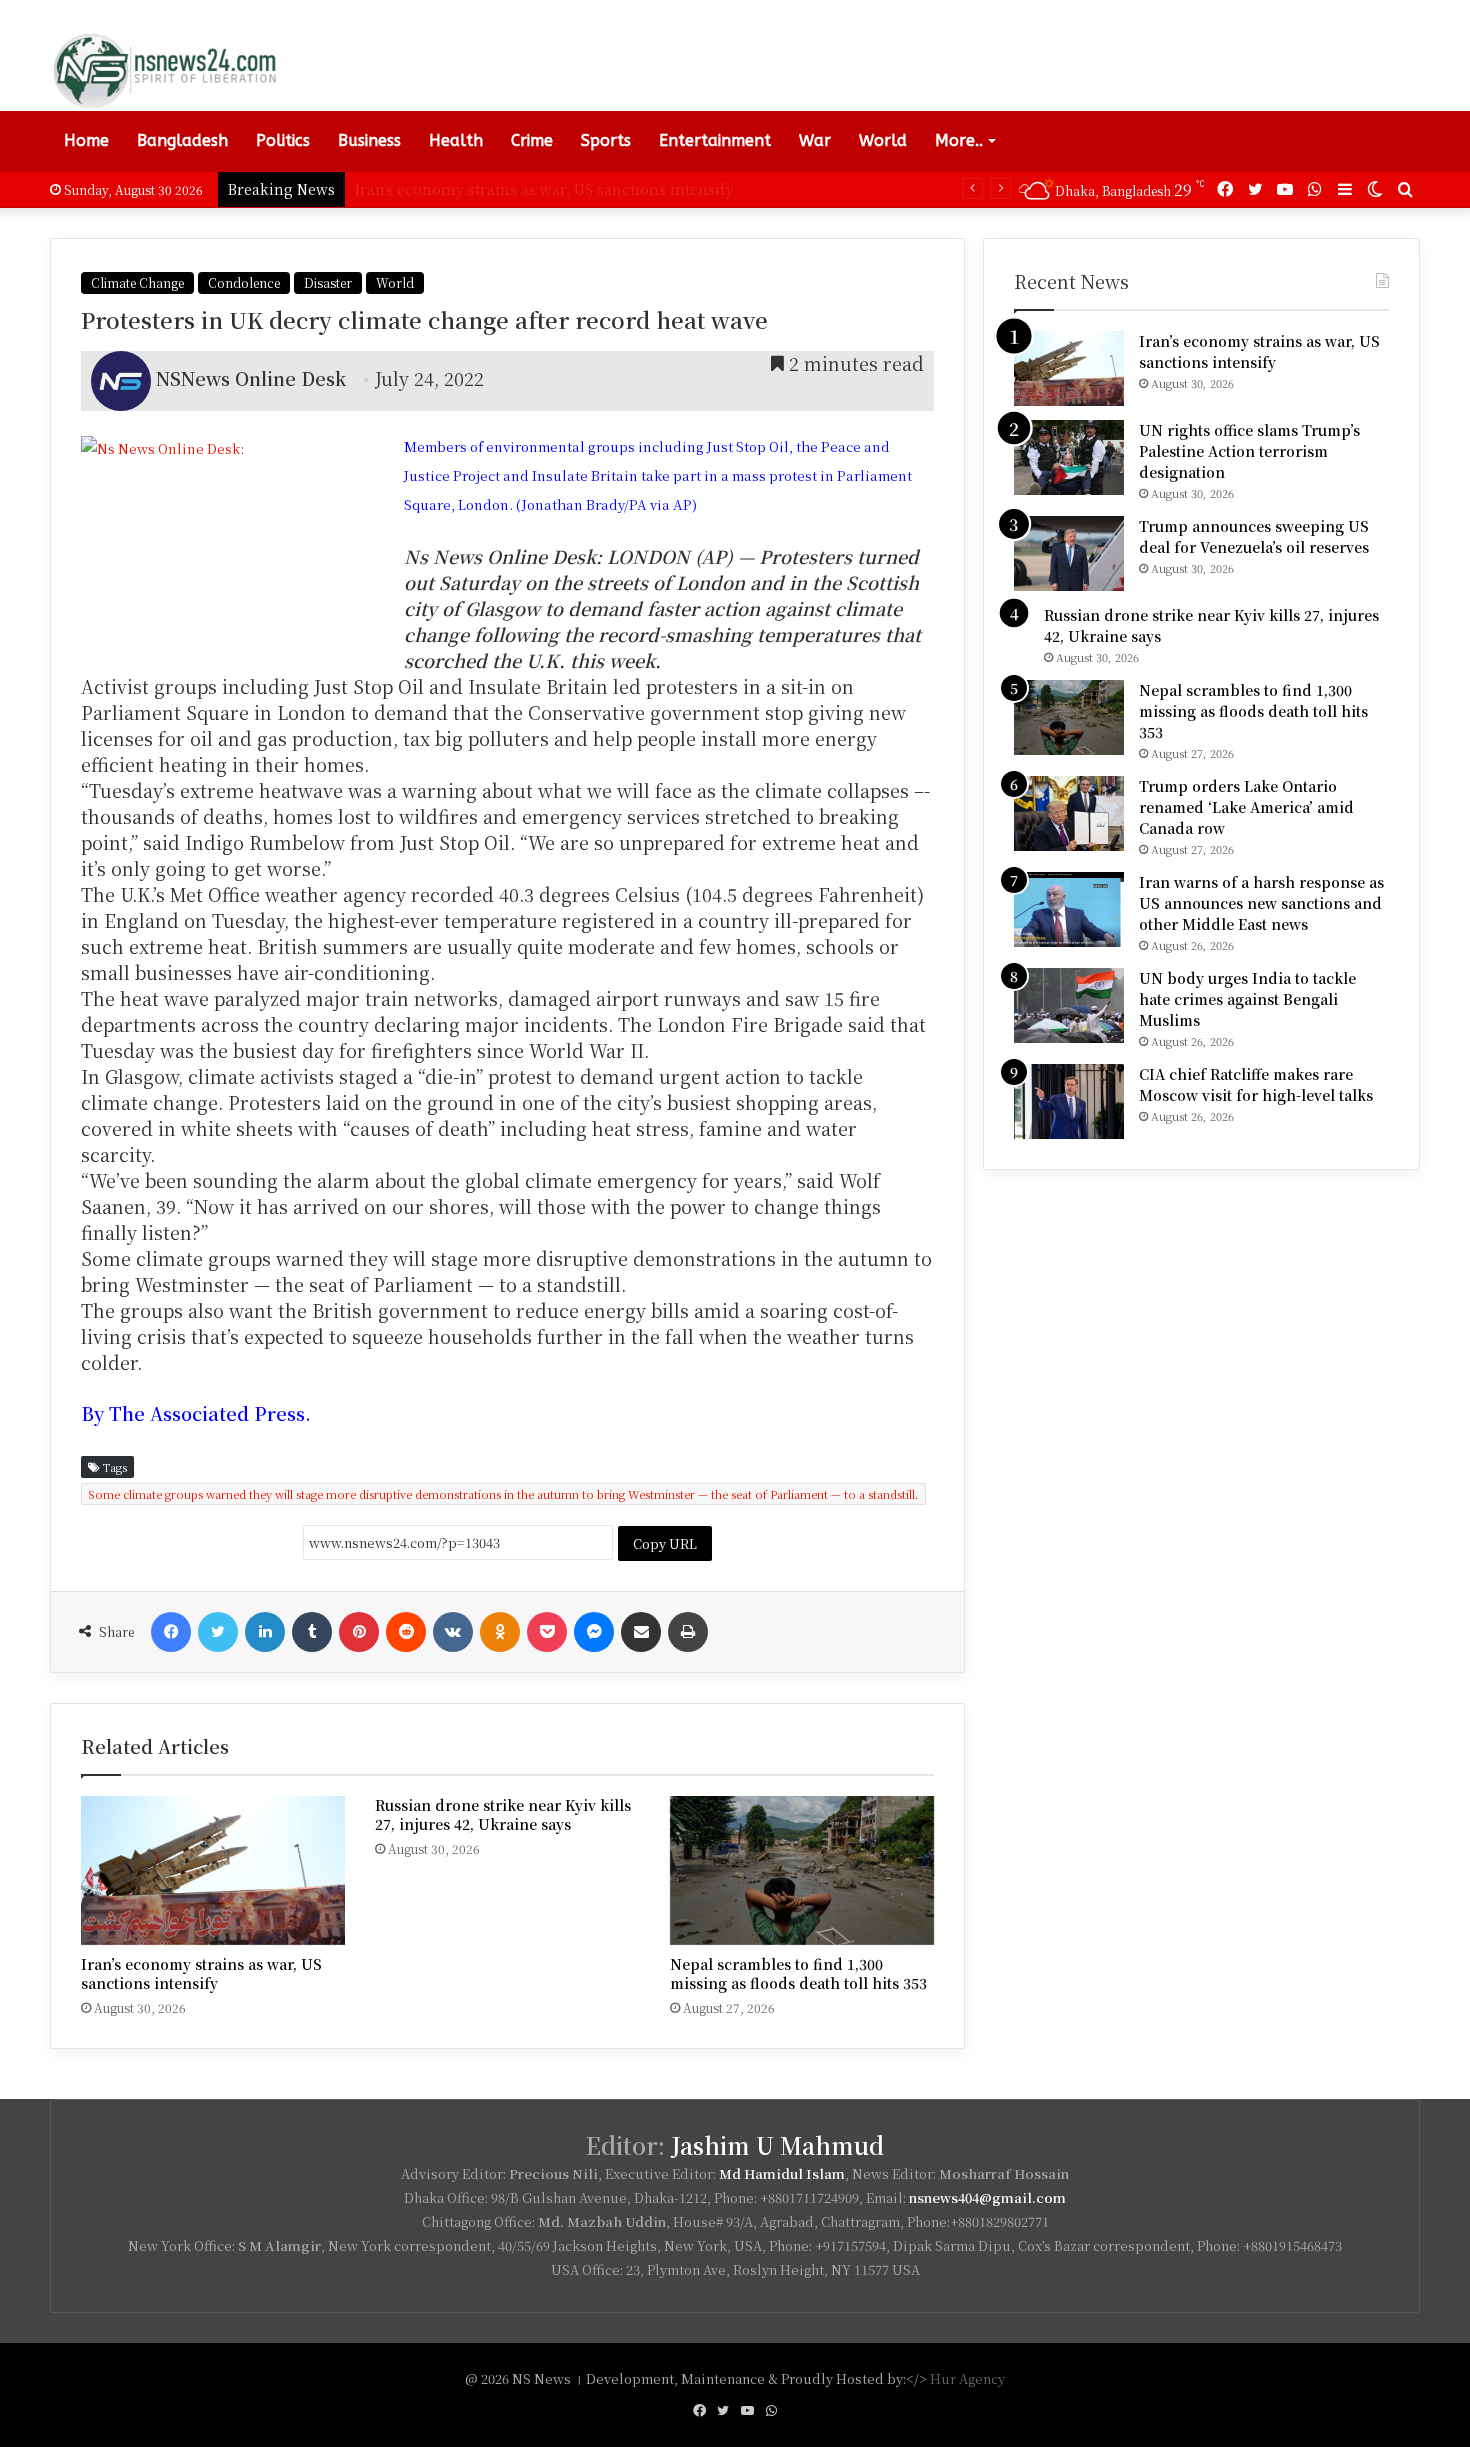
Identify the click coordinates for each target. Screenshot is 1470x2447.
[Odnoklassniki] (500, 1632)
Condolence (244, 282)
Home (86, 140)
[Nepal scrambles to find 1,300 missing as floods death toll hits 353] (802, 1870)
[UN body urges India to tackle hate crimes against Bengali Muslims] (1069, 1005)
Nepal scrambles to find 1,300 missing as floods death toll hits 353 (798, 1973)
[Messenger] (594, 1632)
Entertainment (715, 140)
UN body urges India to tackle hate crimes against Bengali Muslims (1247, 999)
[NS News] (164, 70)
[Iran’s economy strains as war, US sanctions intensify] (213, 1870)
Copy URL (665, 1543)
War (815, 140)
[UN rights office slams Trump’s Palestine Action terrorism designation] (1069, 457)
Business (369, 140)
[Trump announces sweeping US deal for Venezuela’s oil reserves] (1069, 553)
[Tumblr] (312, 1632)
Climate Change (137, 282)
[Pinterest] (359, 1632)
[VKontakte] (453, 1632)
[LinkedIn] (265, 1632)
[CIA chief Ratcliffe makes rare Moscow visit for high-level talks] (1069, 1101)
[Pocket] (547, 1632)
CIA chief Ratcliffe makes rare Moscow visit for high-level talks (1256, 1084)
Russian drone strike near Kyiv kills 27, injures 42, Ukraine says (503, 1814)
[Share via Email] (641, 1632)
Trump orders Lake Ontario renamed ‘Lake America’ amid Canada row (1246, 807)
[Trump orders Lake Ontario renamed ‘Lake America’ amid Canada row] (1069, 813)
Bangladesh (182, 140)
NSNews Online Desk (251, 378)
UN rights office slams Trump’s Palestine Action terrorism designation (1249, 451)
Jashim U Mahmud (777, 2145)
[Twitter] (218, 1632)
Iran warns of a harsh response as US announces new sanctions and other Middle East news (1261, 903)
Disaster (328, 282)
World (883, 140)
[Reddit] (406, 1632)
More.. (959, 140)
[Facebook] (171, 1632)
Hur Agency (967, 2378)
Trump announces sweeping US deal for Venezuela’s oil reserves (1254, 536)
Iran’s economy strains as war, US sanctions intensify (201, 1973)
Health (456, 140)
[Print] (688, 1632)
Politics (283, 140)
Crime (532, 140)
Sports (606, 140)
